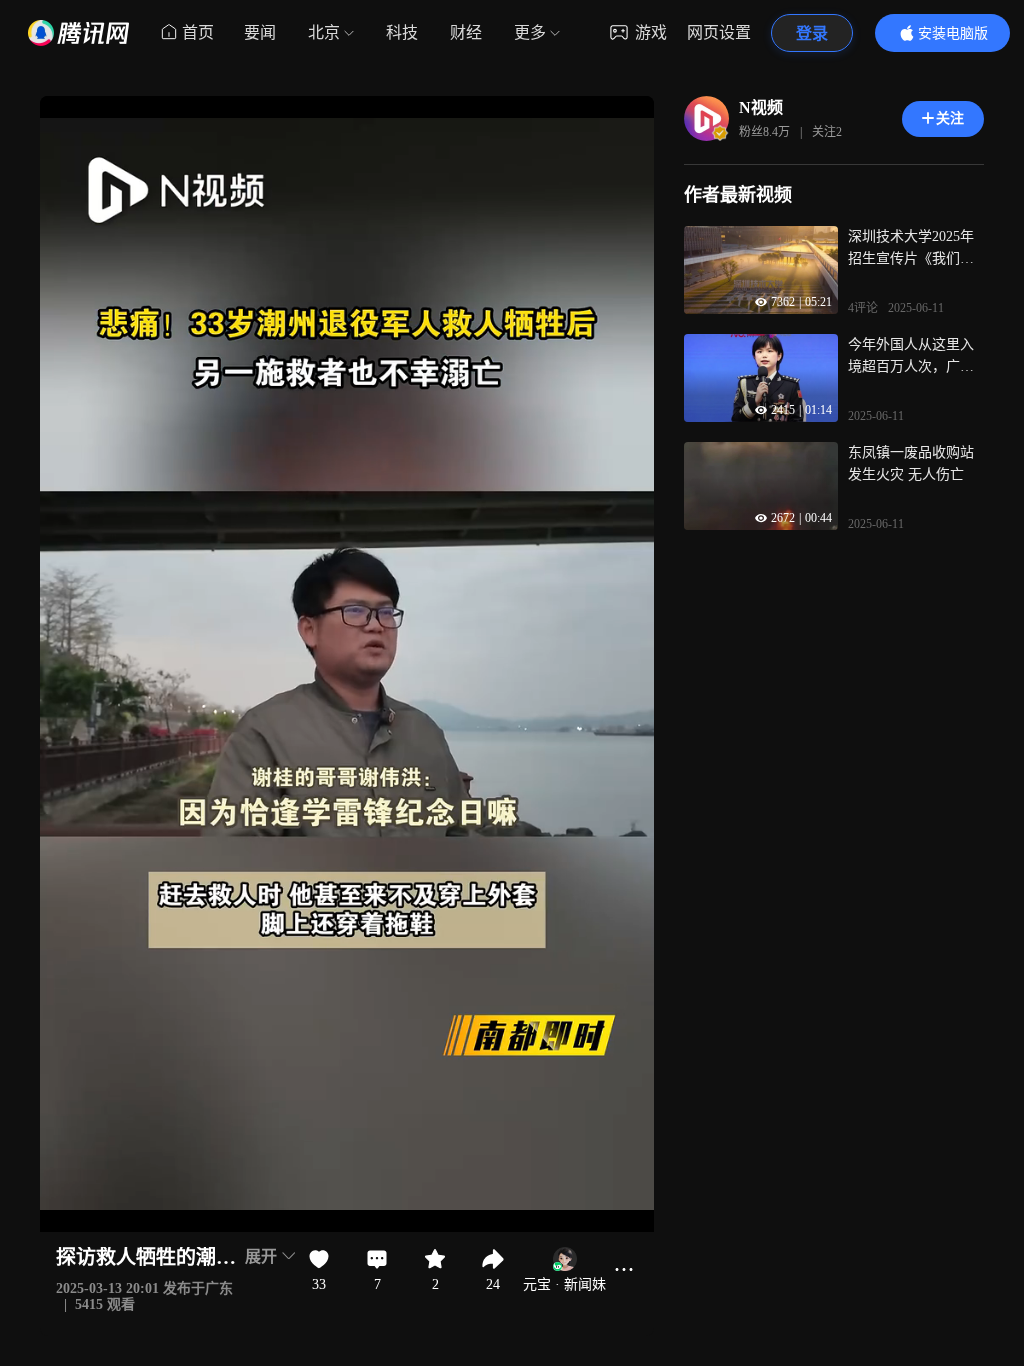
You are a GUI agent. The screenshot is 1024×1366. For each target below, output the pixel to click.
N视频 (761, 107)
